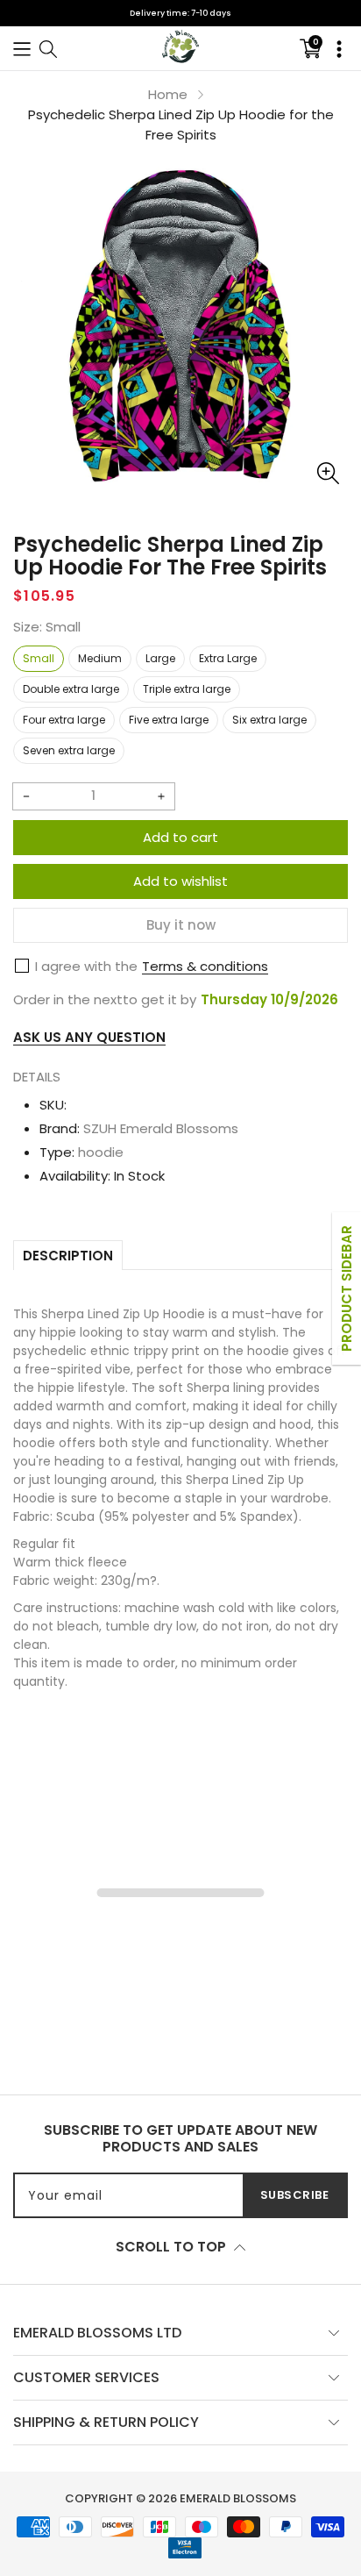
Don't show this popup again (188, 1350)
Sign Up (273, 1309)
